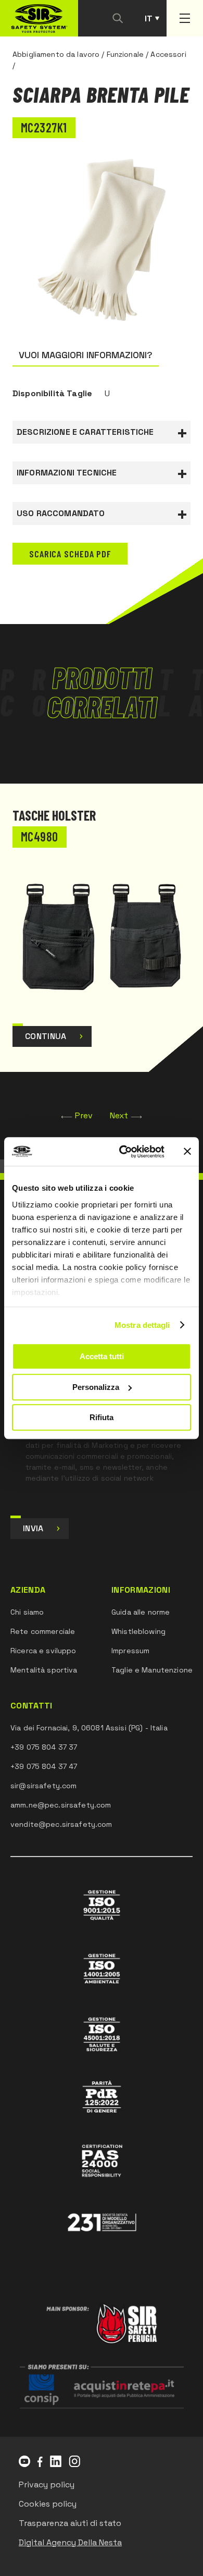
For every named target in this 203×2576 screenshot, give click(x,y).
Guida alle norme (141, 1612)
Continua (46, 1036)
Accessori (168, 54)
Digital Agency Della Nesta (70, 2542)
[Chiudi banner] (187, 1152)
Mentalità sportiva (44, 1670)
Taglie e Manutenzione (152, 1670)
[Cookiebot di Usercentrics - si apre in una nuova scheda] (123, 1152)
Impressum (130, 1651)
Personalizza (96, 1387)
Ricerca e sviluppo (43, 1651)
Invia (33, 1528)
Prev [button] (84, 1115)
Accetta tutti (102, 1356)
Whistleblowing (138, 1631)
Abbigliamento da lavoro (56, 54)
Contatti (31, 1706)
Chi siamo (27, 1612)
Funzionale (125, 54)
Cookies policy (48, 2504)
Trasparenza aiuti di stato (70, 2523)
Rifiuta (102, 1417)
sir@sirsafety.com (43, 1786)
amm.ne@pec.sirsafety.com (61, 1805)
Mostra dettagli (142, 1325)
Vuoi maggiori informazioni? (86, 355)
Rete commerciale (43, 1631)
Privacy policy (47, 2485)
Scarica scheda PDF (70, 554)
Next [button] (119, 1115)
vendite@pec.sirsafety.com (61, 1824)
